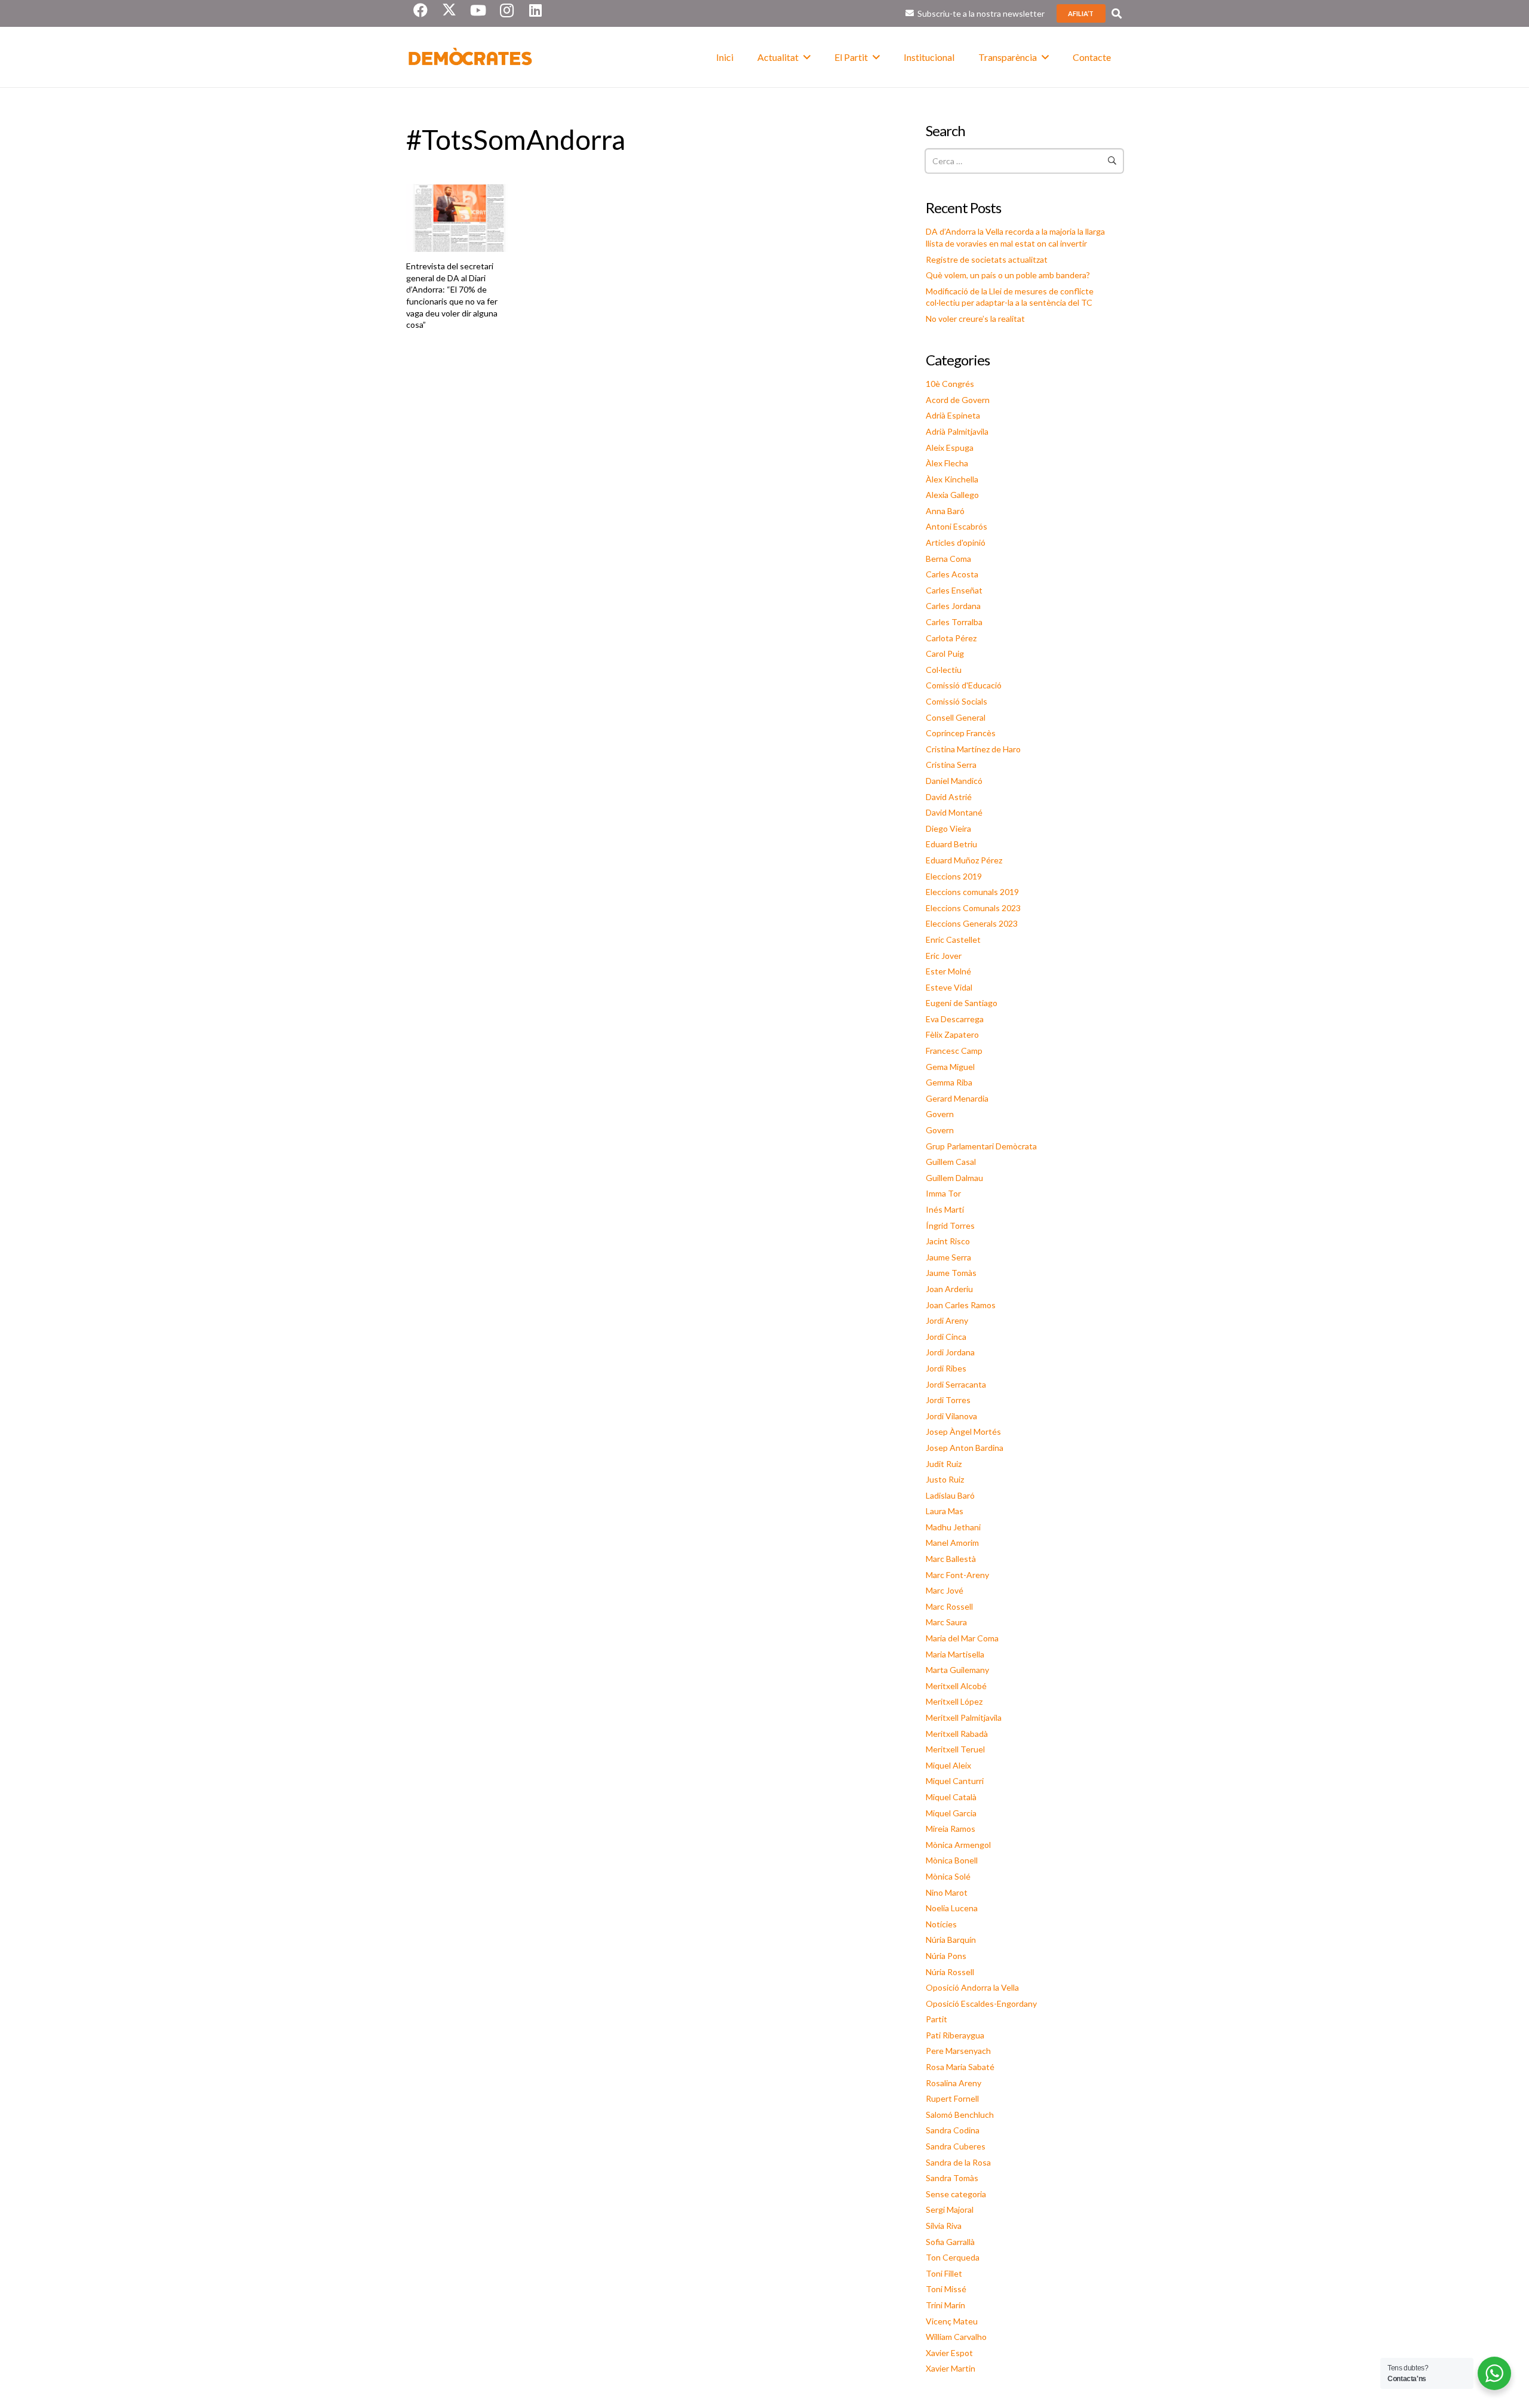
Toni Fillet (944, 2273)
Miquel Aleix (948, 1765)
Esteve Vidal (949, 987)
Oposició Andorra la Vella (972, 1987)
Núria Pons (946, 1956)
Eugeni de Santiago (962, 1003)
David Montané (954, 812)
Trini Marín (945, 2305)
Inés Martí (945, 1209)
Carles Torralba (954, 622)
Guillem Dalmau (954, 1178)
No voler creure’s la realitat (975, 319)
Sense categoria (956, 2194)
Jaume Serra (948, 1257)
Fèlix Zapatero (952, 1034)
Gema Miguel (950, 1067)
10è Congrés (950, 384)
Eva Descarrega (955, 1019)
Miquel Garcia (951, 1813)
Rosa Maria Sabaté (960, 2067)
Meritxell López (954, 1701)
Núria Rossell (950, 1972)
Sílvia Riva (944, 2226)
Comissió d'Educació (964, 685)
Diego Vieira (948, 828)
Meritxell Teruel (955, 1749)
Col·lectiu (944, 670)
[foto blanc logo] (471, 57)
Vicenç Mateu (952, 2321)
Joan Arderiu (949, 1289)
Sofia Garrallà (950, 2242)
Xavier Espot (949, 2353)
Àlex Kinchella (952, 479)
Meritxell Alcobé (956, 1686)
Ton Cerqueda (953, 2257)
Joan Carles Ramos (961, 1305)
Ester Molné (948, 971)
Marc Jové (945, 1590)
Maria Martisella (955, 1654)
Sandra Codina (953, 2130)
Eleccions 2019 (954, 876)
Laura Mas (945, 1511)
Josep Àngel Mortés (963, 1431)
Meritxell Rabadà (957, 1734)
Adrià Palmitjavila (957, 431)
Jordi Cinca (946, 1337)
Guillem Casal (951, 1162)
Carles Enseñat (954, 590)
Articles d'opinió (956, 542)
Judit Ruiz (944, 1464)
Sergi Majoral (950, 2209)
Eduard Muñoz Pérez (964, 860)
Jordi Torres (948, 1400)
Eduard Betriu (951, 844)
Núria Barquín (951, 1940)
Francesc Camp (954, 1051)
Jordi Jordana (950, 1352)
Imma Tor (943, 1193)
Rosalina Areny (954, 2083)
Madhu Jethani (953, 1527)
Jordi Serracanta (956, 1384)
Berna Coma (948, 559)
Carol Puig (945, 653)
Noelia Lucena (952, 1908)
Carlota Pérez (951, 638)
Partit (937, 2019)
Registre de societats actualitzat (987, 259)
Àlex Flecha (947, 463)
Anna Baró (945, 511)
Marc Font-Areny (957, 1575)
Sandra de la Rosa (958, 2162)
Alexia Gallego (952, 495)
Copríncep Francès (961, 733)
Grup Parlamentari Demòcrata (981, 1146)
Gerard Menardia (957, 1098)
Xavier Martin (951, 2368)
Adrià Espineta (953, 415)
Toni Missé (946, 2289)
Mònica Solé (948, 1876)
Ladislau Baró (950, 1495)
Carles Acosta (952, 574)
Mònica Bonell (952, 1860)
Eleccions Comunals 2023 (973, 908)
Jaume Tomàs (951, 1273)
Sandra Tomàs (952, 2178)
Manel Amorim (952, 1543)
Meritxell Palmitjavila (964, 1717)
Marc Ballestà (951, 1559)
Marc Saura (946, 1622)
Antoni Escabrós (957, 526)
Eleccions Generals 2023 (972, 923)
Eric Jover (944, 956)
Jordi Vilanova (951, 1416)
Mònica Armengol (958, 1845)
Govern (940, 1114)
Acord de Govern (958, 400)
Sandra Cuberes (956, 2146)
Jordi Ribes (946, 1368)
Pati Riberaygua (955, 2035)
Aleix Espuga (950, 448)
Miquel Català (951, 1797)
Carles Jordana (953, 606)
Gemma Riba (949, 1082)
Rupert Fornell (952, 2098)
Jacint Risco (948, 1241)
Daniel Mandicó (954, 781)
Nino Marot (947, 1892)
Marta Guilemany (957, 1670)
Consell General (956, 717)
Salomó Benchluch (960, 2115)
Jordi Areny (947, 1320)
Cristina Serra (951, 765)
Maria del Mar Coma (962, 1638)
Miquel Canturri (955, 1781)
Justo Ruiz (945, 1479)
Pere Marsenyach (958, 2051)
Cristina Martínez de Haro (973, 749)
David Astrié (949, 797)
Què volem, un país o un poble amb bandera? (1008, 275)
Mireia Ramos (951, 1829)
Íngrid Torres (950, 1225)
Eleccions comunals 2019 (972, 892)
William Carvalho (956, 2337)
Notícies (941, 1924)
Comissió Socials (957, 701)
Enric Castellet (953, 939)
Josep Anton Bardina (965, 1448)
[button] (1117, 13)
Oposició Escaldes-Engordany (981, 2003)
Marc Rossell (949, 1606)
